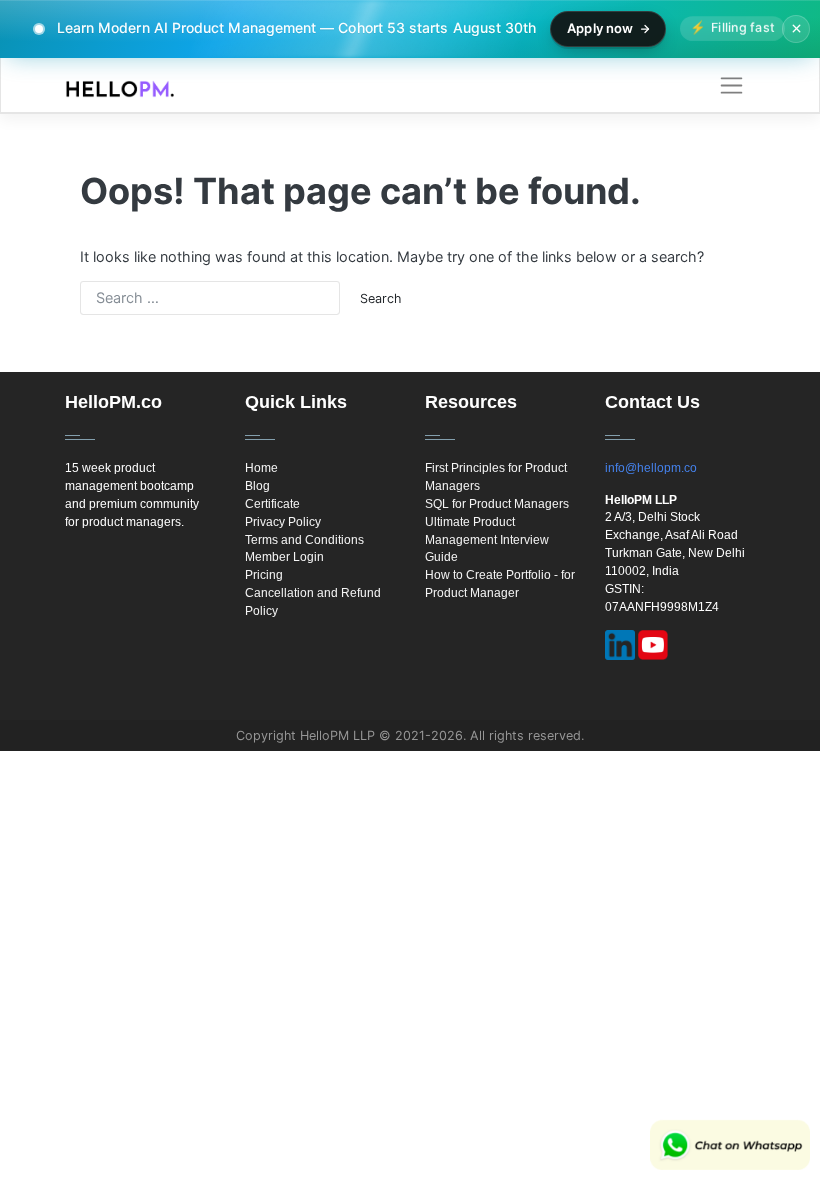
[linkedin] (620, 645)
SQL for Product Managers (497, 504)
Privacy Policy (283, 522)
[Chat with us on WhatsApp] (730, 1145)
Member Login (284, 557)
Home (261, 468)
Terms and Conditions (304, 540)
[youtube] (653, 645)
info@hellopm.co (651, 468)
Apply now (600, 28)
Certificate (272, 504)
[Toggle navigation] (731, 86)
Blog (257, 486)
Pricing (264, 575)
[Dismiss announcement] (796, 29)
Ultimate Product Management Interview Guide (487, 540)
